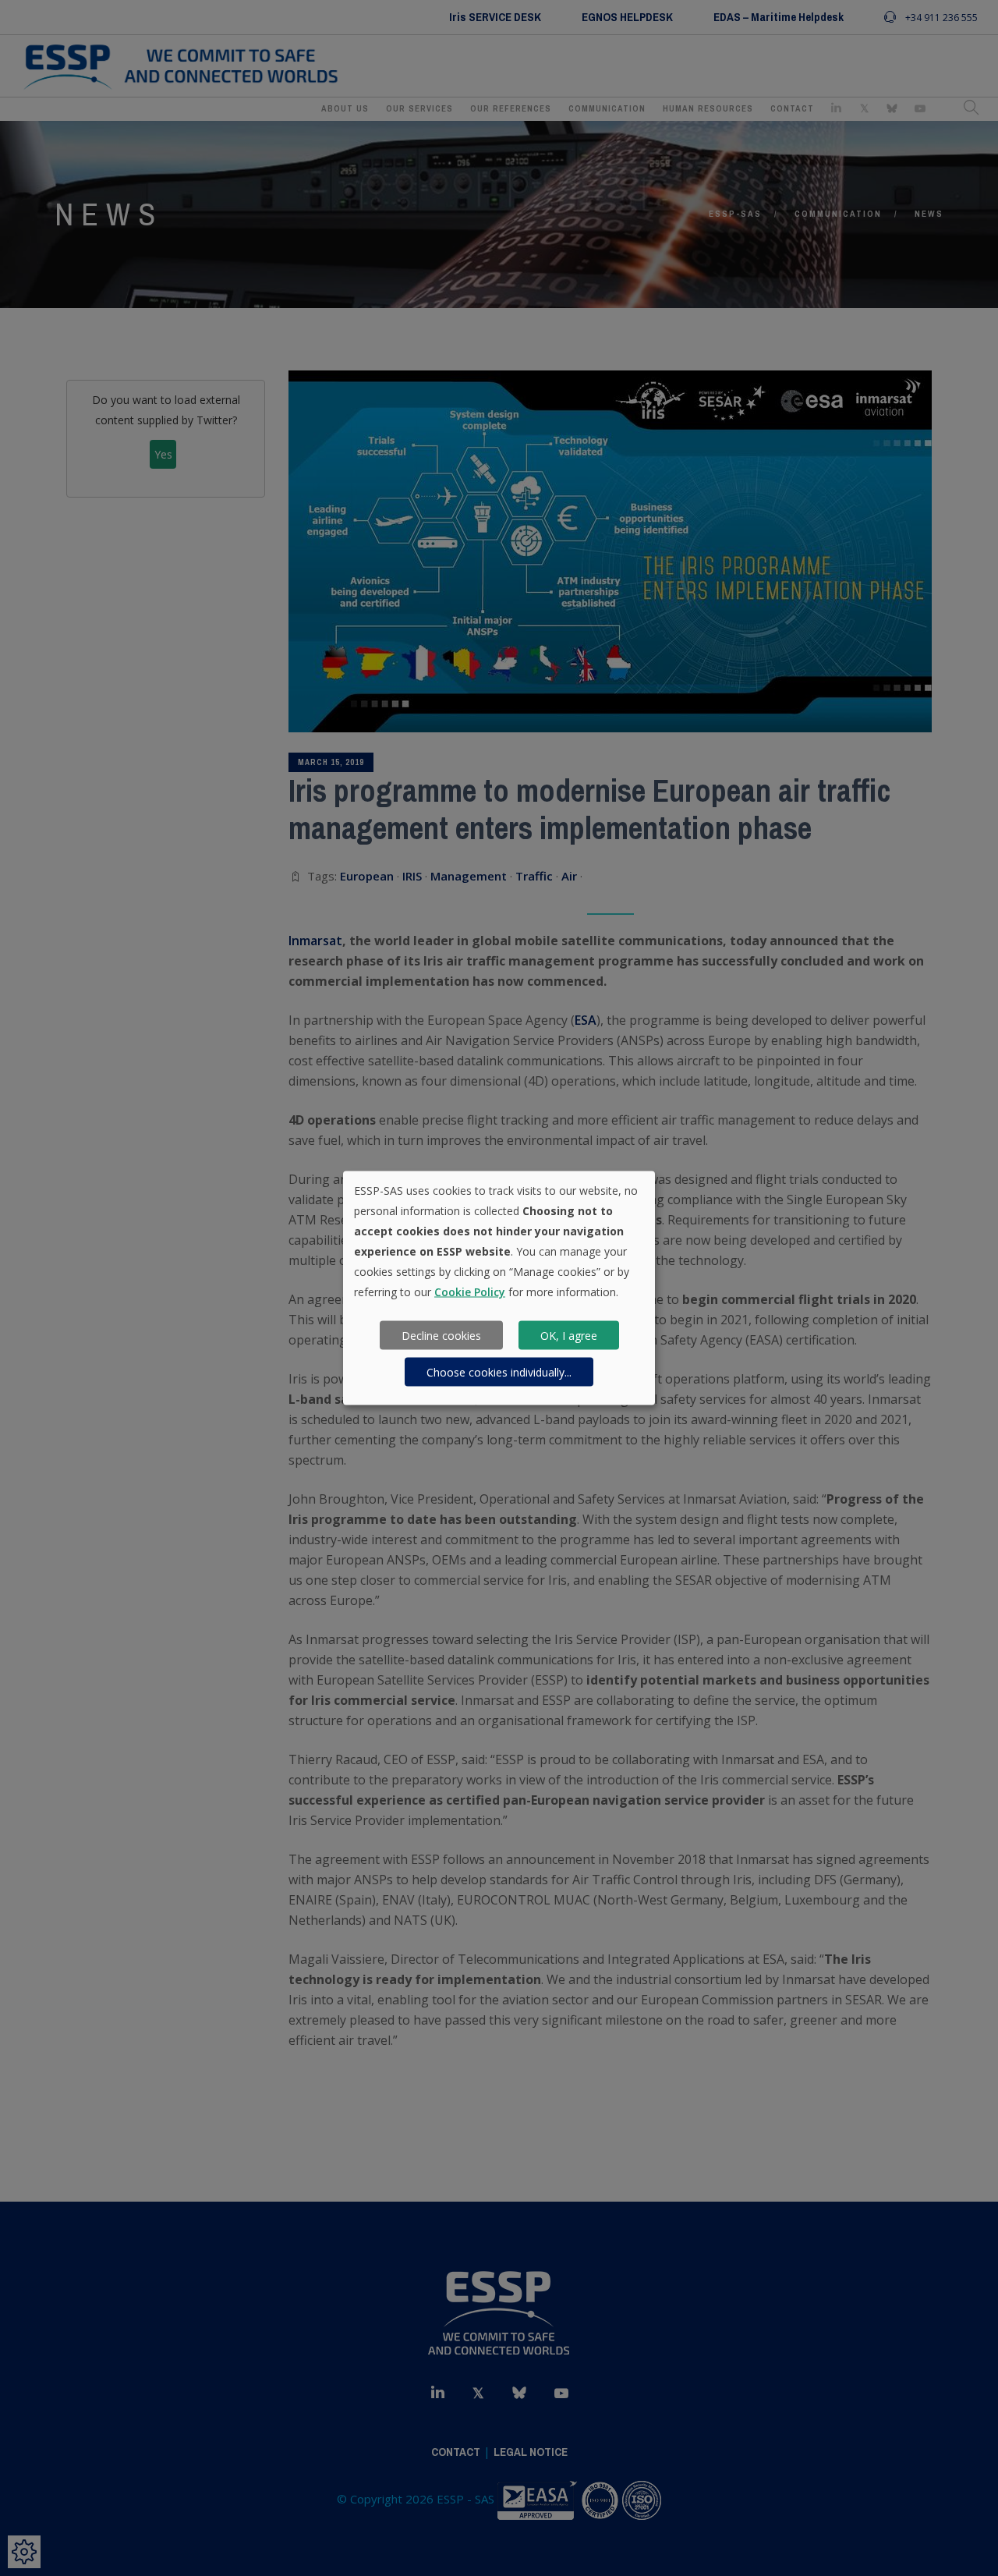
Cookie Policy (470, 1292)
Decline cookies (441, 1335)
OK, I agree (569, 1335)
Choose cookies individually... (499, 1371)
